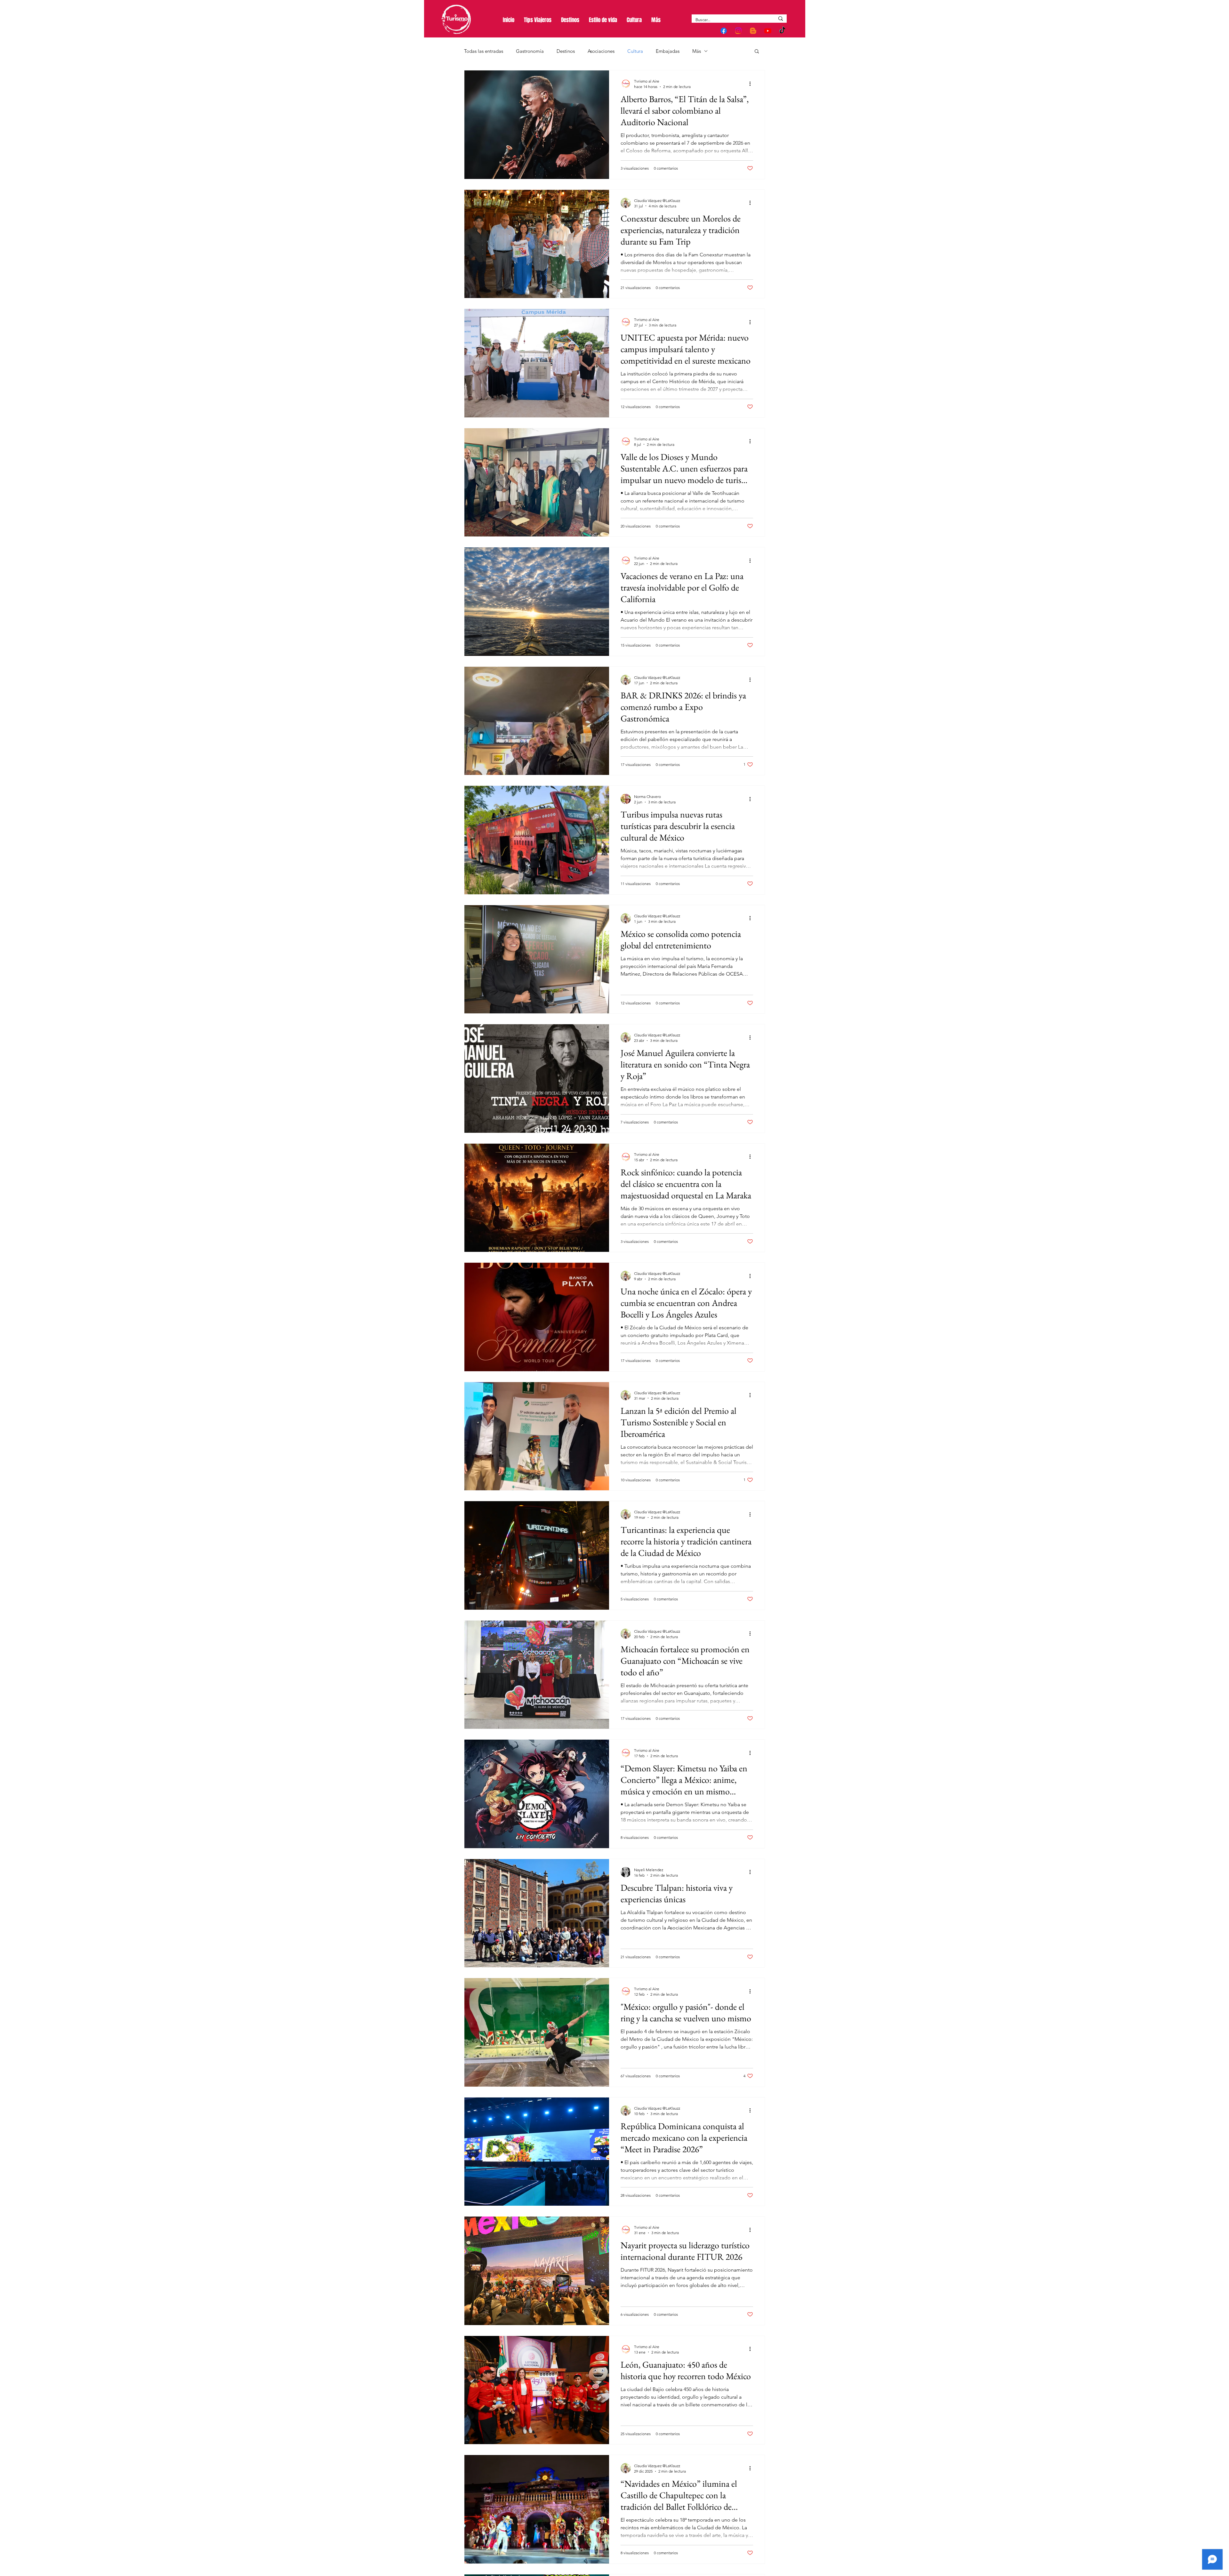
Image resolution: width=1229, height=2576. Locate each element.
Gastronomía (530, 51)
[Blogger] (753, 31)
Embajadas (668, 51)
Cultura (635, 51)
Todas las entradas (484, 51)
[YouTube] (768, 31)
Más (697, 51)
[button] (757, 52)
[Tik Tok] (783, 31)
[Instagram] (738, 31)
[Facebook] (724, 31)
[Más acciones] (752, 84)
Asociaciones (601, 51)
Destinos (566, 51)
